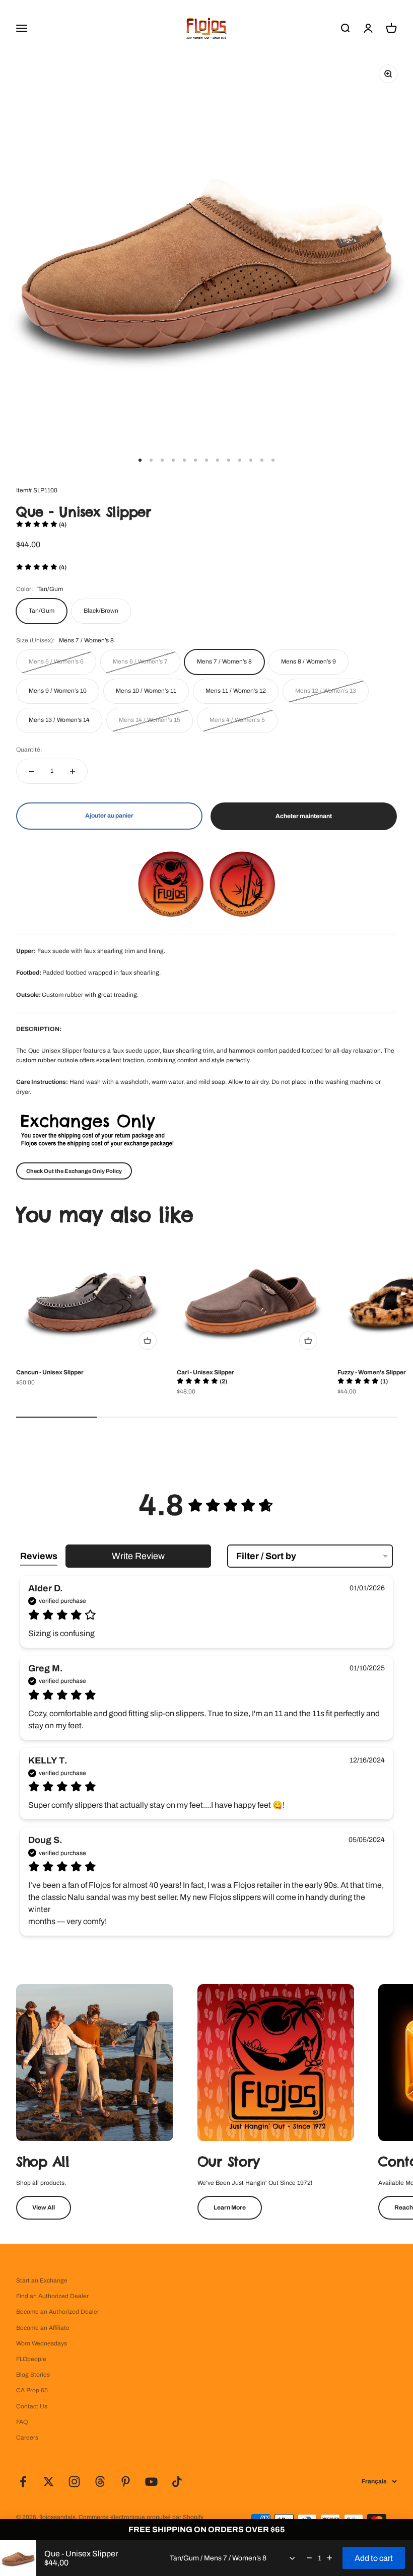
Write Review (138, 1556)
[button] (41, 525)
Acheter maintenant (304, 816)
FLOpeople (31, 2359)
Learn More (230, 2207)
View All (44, 2207)
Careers (27, 2438)
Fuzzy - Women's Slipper (372, 1372)
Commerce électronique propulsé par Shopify (141, 2517)
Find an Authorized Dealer (52, 2296)
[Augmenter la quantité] (73, 771)
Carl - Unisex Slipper (205, 1372)
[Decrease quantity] (309, 2558)
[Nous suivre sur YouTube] (151, 2482)
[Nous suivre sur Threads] (100, 2482)
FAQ (22, 2422)
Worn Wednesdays (42, 2343)
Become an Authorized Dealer (58, 2312)
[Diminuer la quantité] (31, 771)
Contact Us (32, 2406)
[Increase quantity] (329, 2558)
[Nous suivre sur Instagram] (74, 2482)
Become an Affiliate (43, 2328)
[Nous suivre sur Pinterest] (126, 2482)
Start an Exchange (42, 2280)
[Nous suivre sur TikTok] (177, 2482)
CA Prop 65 (32, 2390)
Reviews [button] (39, 1556)
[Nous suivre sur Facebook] (23, 2482)
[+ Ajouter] (148, 1341)
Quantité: (29, 750)
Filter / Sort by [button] (266, 1556)
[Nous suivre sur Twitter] (49, 2482)
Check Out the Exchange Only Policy (74, 1171)
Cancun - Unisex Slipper (50, 1372)
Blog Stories (33, 2375)
